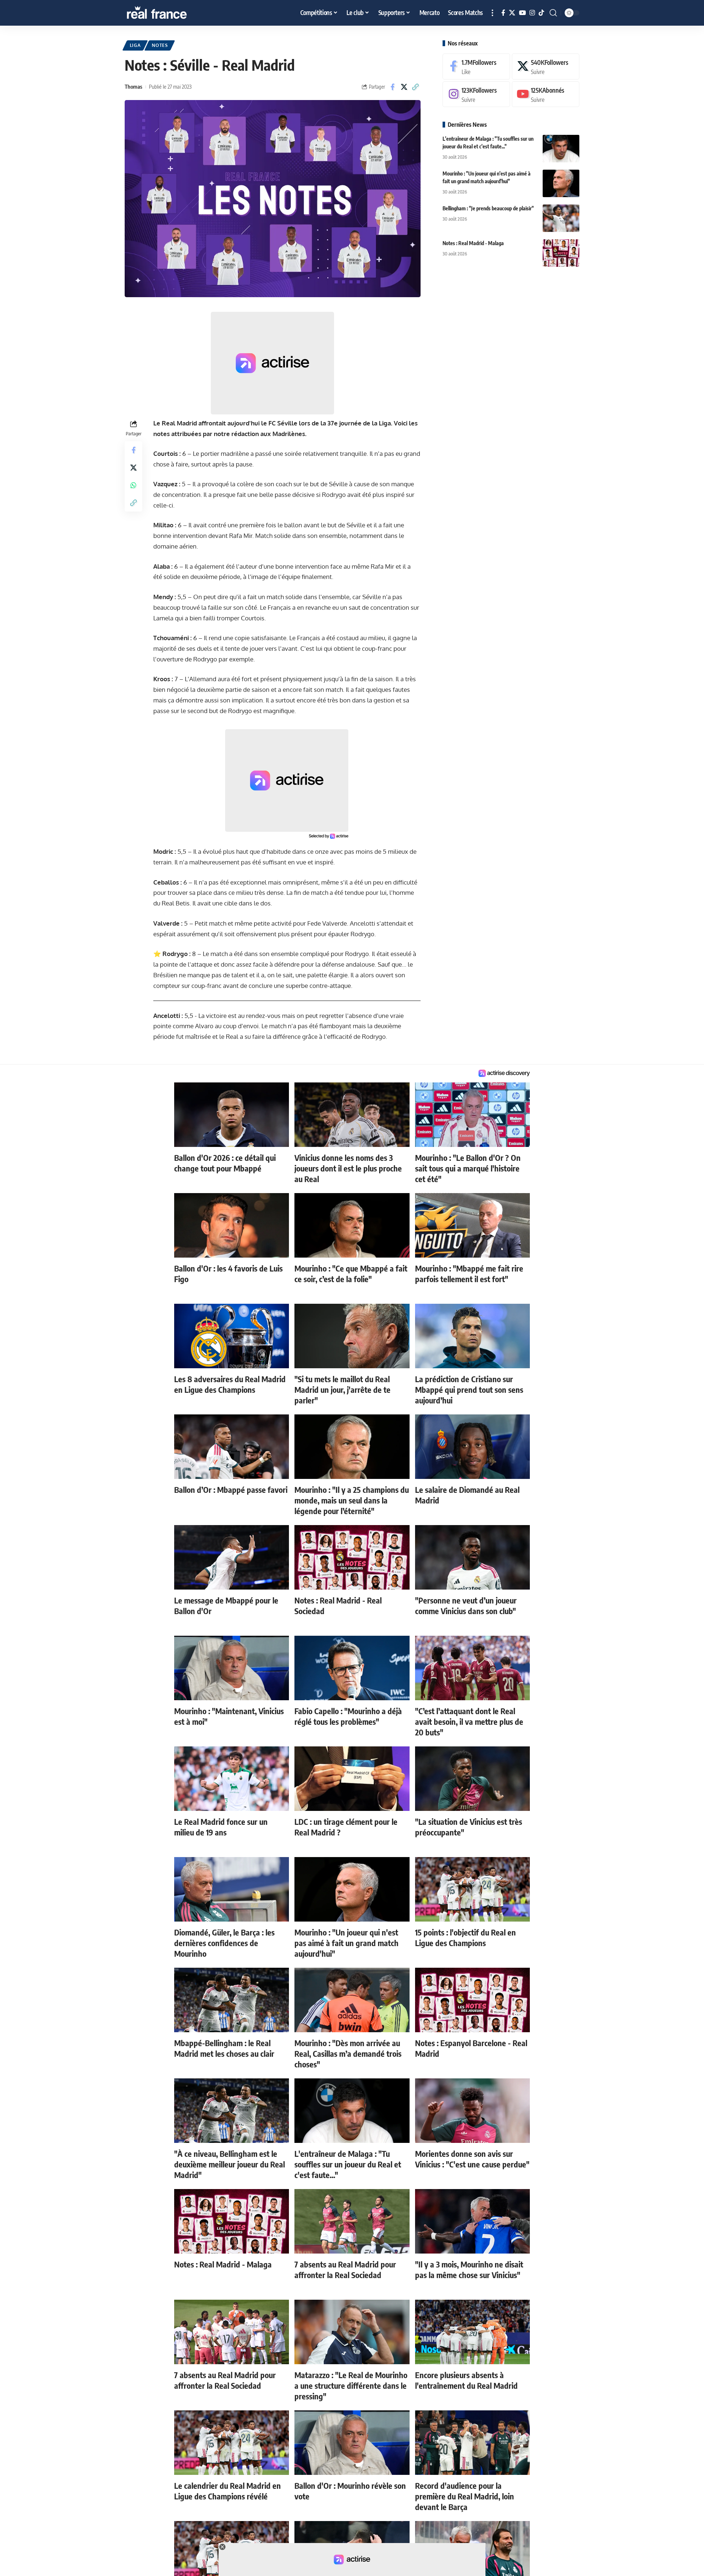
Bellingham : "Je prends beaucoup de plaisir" (488, 208)
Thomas (133, 86)
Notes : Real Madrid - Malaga (473, 243)
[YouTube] (522, 13)
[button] (492, 13)
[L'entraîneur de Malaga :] (561, 149)
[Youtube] (546, 94)
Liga (135, 45)
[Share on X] (404, 87)
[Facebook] (503, 13)
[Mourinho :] (561, 183)
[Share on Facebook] (393, 87)
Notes (160, 45)
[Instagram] (532, 13)
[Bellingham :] (561, 218)
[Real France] (172, 13)
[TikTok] (541, 13)
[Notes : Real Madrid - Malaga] (561, 253)
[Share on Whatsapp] (133, 485)
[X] (512, 13)
